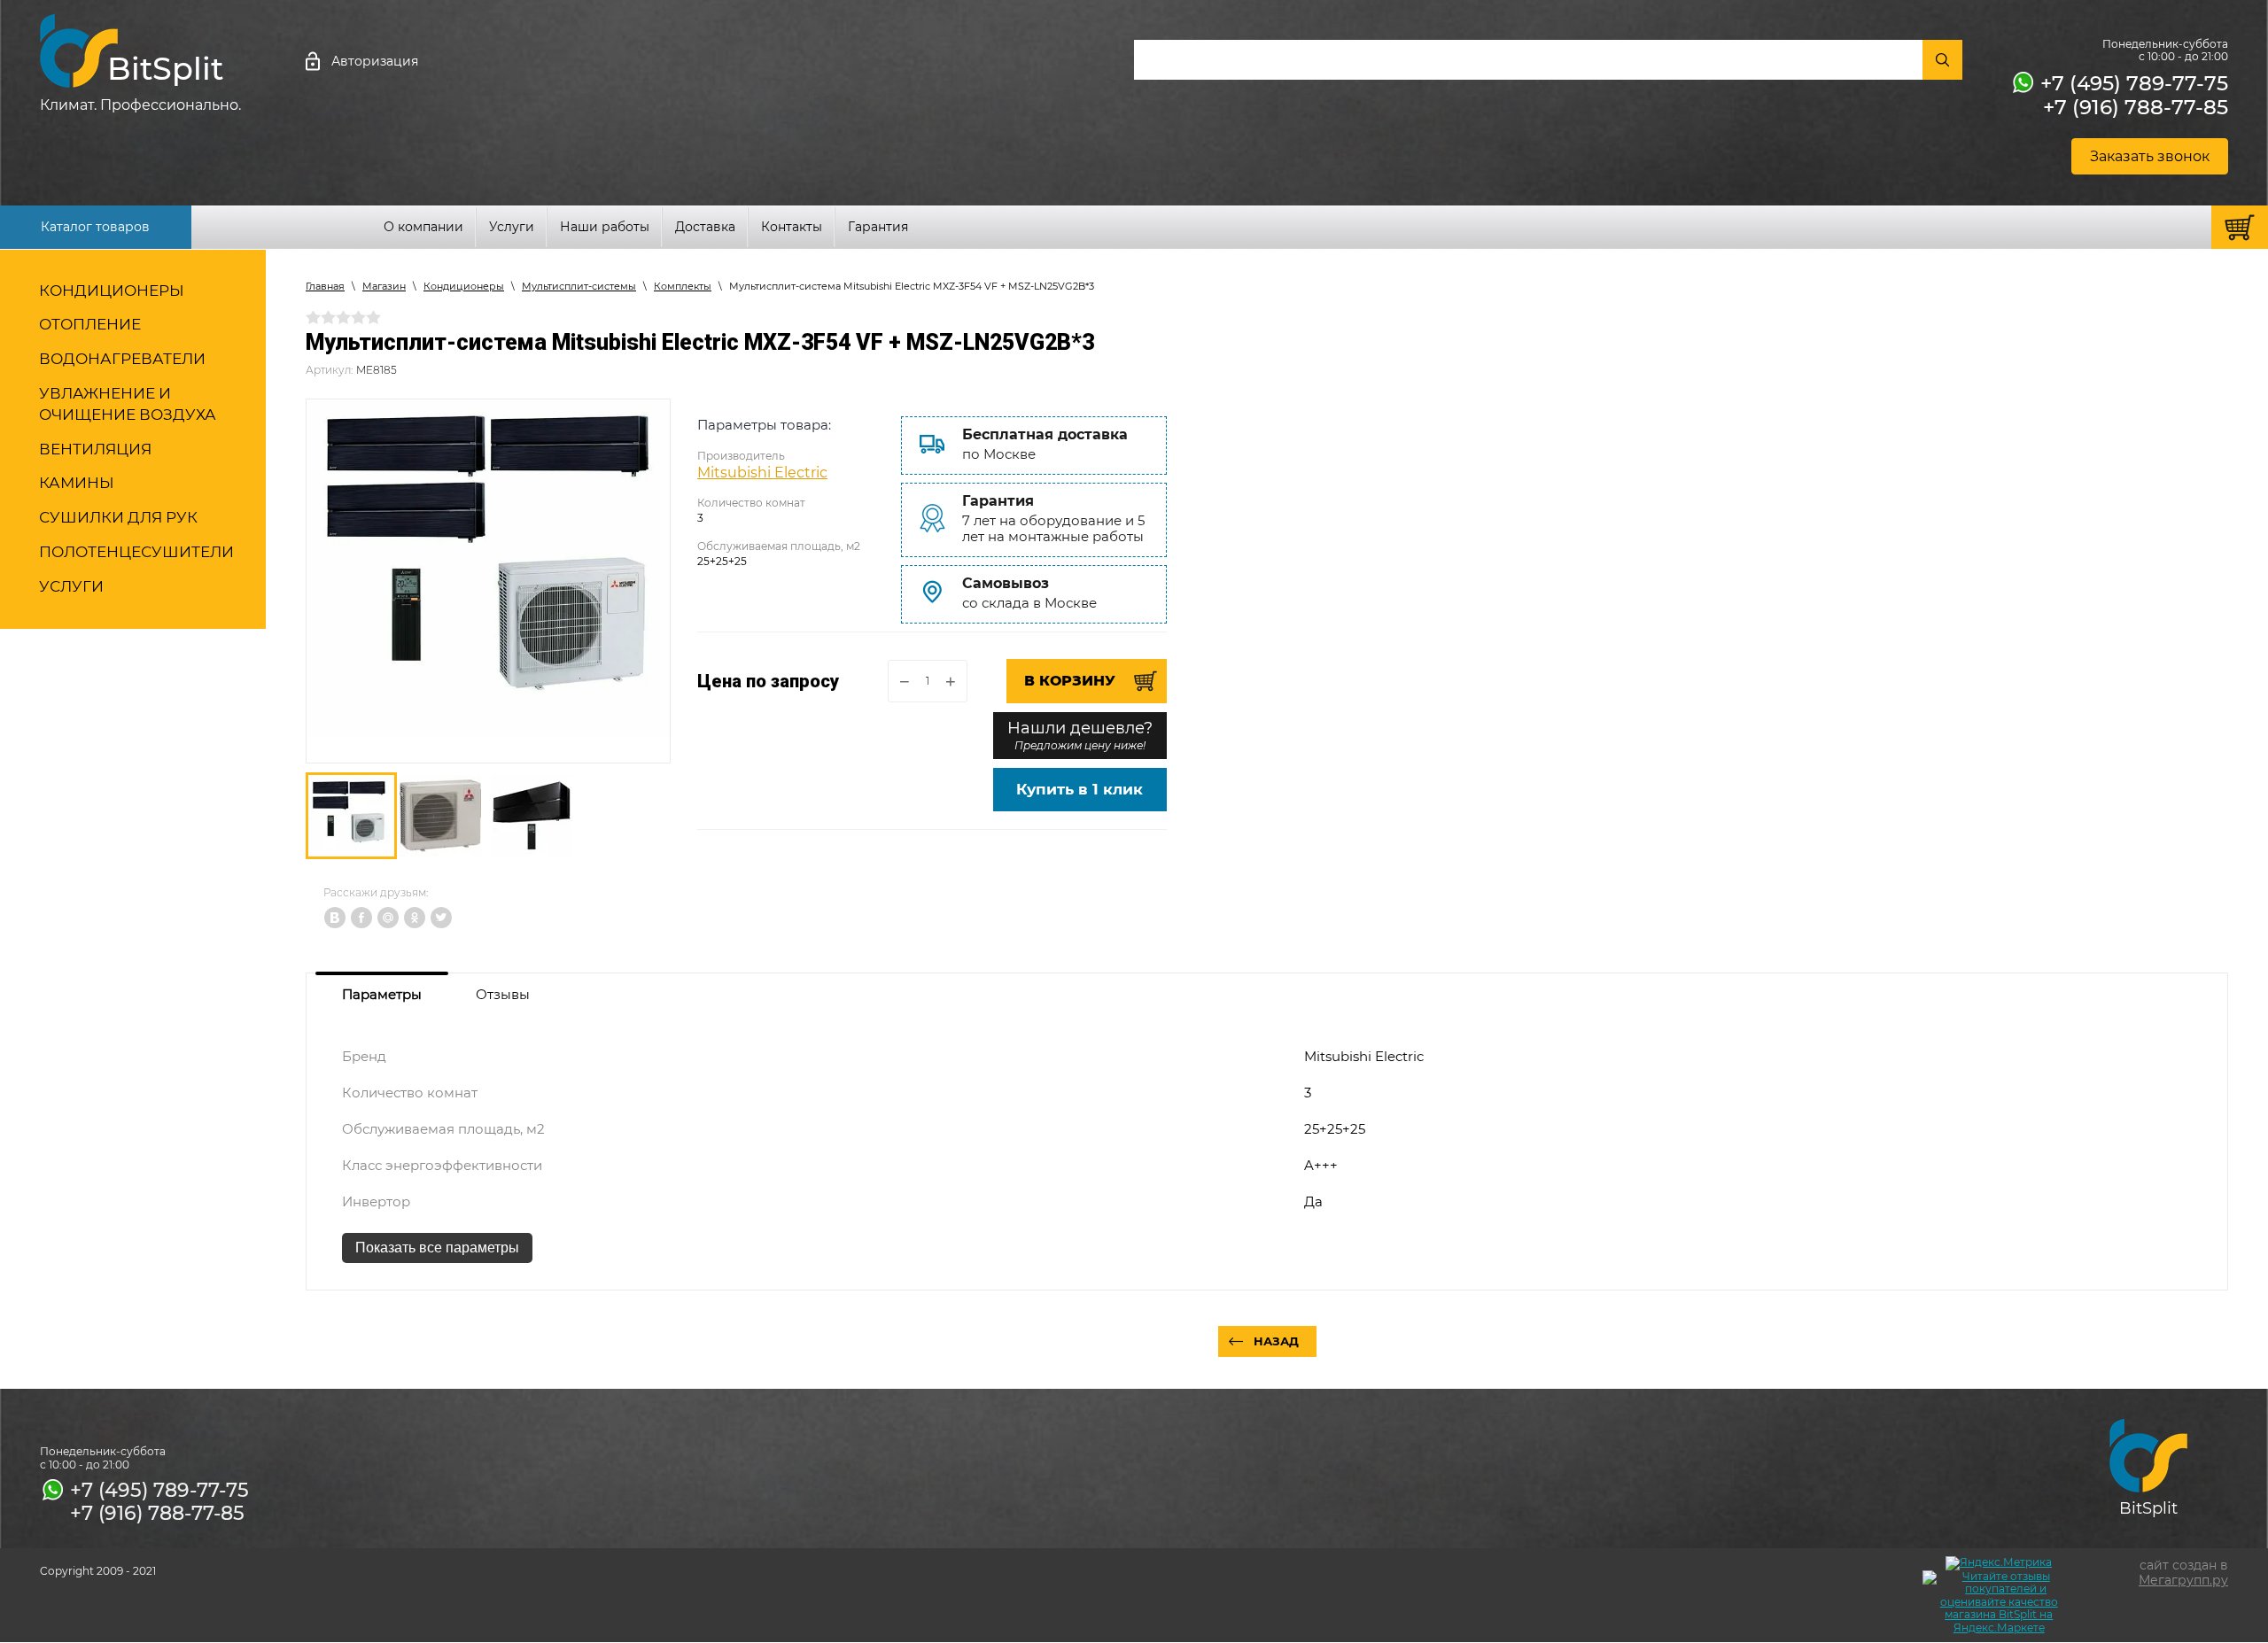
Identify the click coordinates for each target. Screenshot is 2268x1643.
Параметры (382, 994)
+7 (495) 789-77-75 (2134, 83)
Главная (325, 286)
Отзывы (503, 994)
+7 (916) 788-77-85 (2136, 107)
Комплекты (683, 286)
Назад (1276, 1341)
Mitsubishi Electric (762, 473)
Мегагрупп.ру (2183, 1580)
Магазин (384, 286)
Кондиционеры (464, 286)
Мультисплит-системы (579, 286)
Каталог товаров (95, 227)
